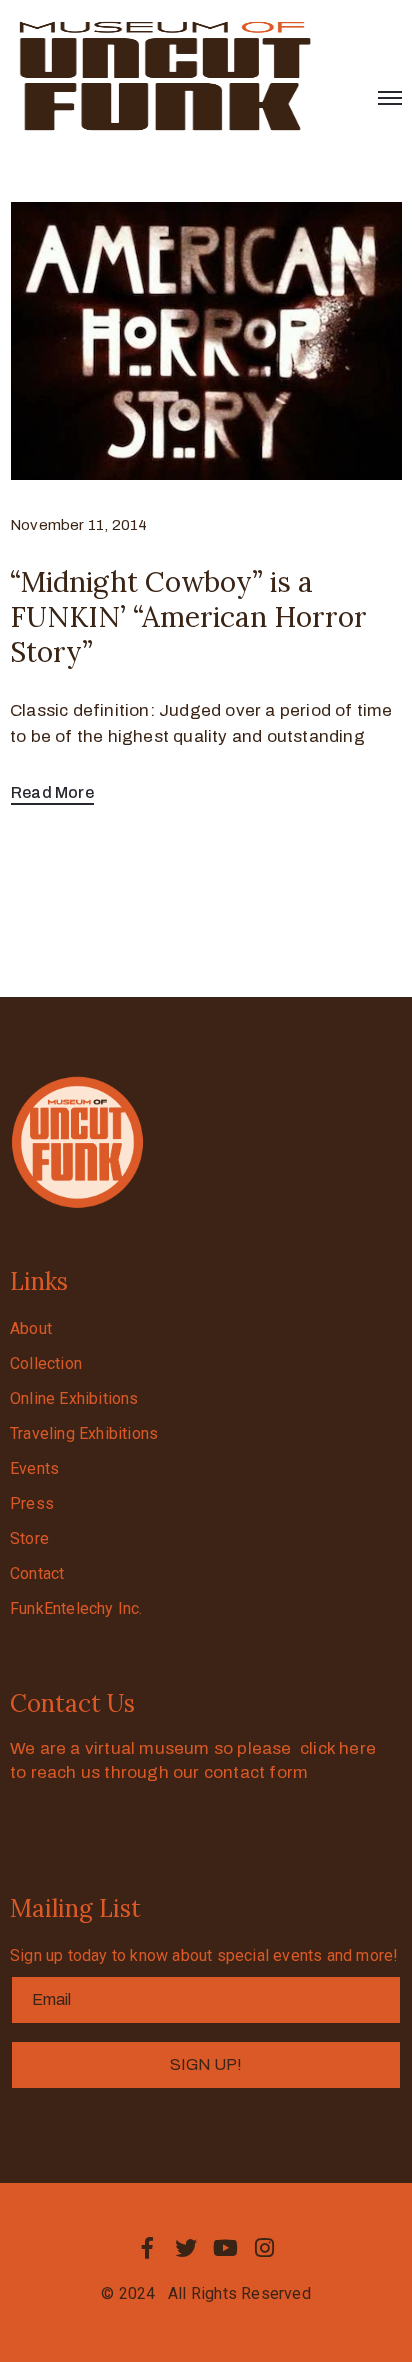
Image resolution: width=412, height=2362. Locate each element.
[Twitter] (186, 2248)
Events (34, 1468)
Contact (37, 1573)
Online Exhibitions (74, 1398)
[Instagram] (265, 2248)
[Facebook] (147, 2248)
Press (32, 1503)
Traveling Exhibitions (84, 1433)
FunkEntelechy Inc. (76, 1608)
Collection (46, 1363)
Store (29, 1538)
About (31, 1328)
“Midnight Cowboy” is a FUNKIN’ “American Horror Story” (188, 617)
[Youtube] (226, 2248)
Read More (52, 792)
